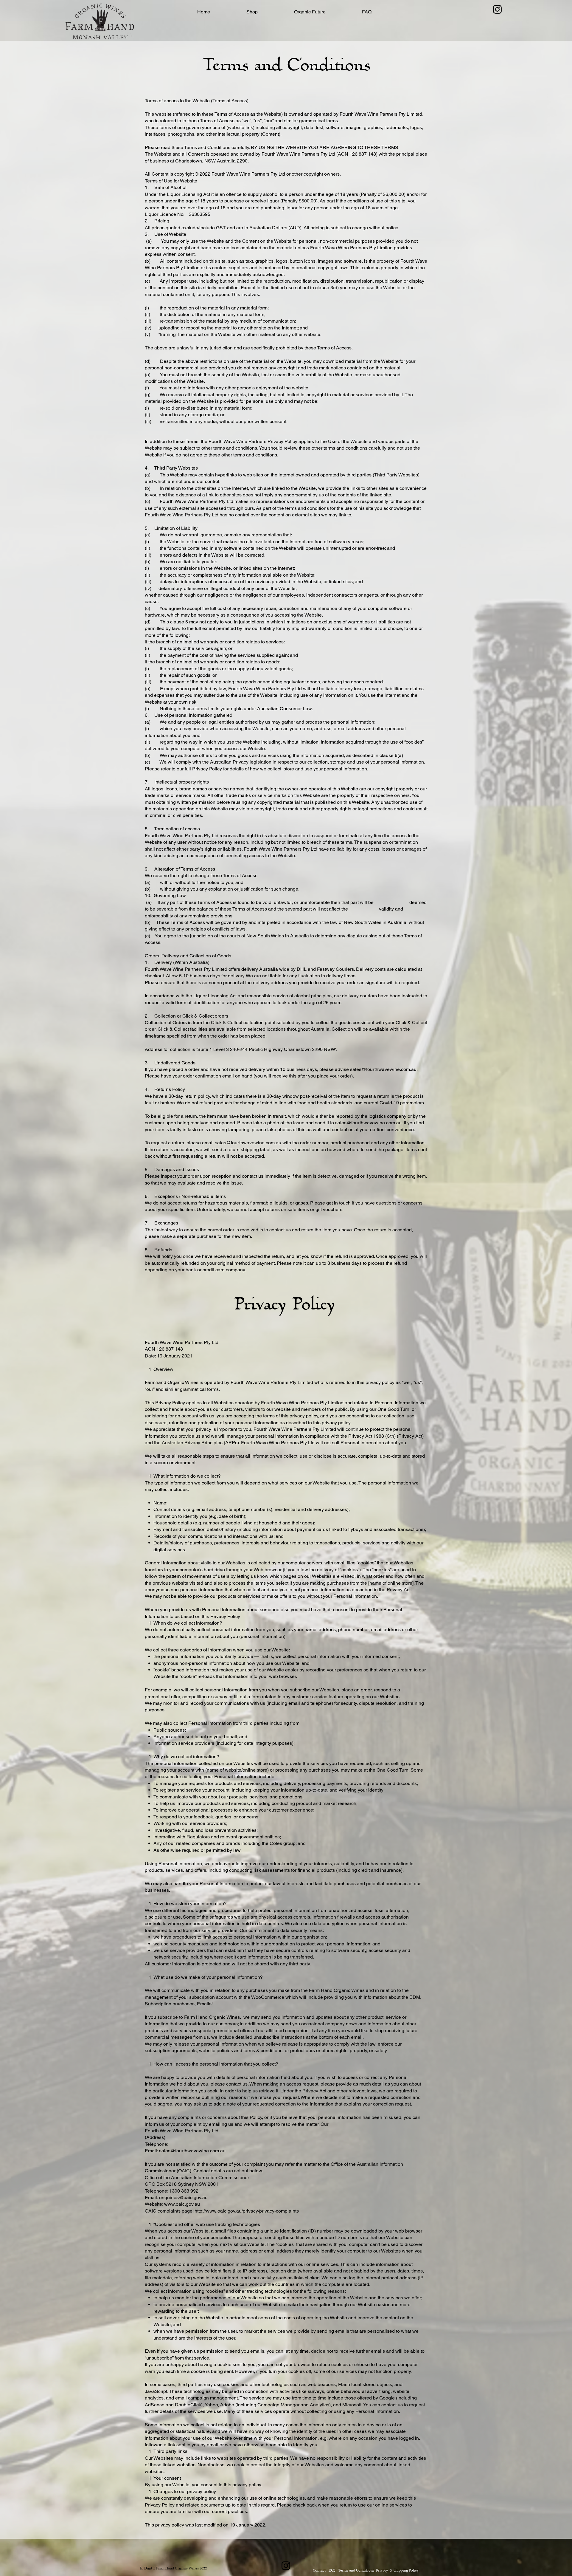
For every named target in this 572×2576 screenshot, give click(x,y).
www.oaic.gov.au (182, 2204)
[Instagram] (497, 9)
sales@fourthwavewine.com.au (383, 1069)
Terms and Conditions (357, 2570)
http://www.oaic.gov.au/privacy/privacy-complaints (247, 2211)
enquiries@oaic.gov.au (183, 2198)
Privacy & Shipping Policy (398, 2570)
